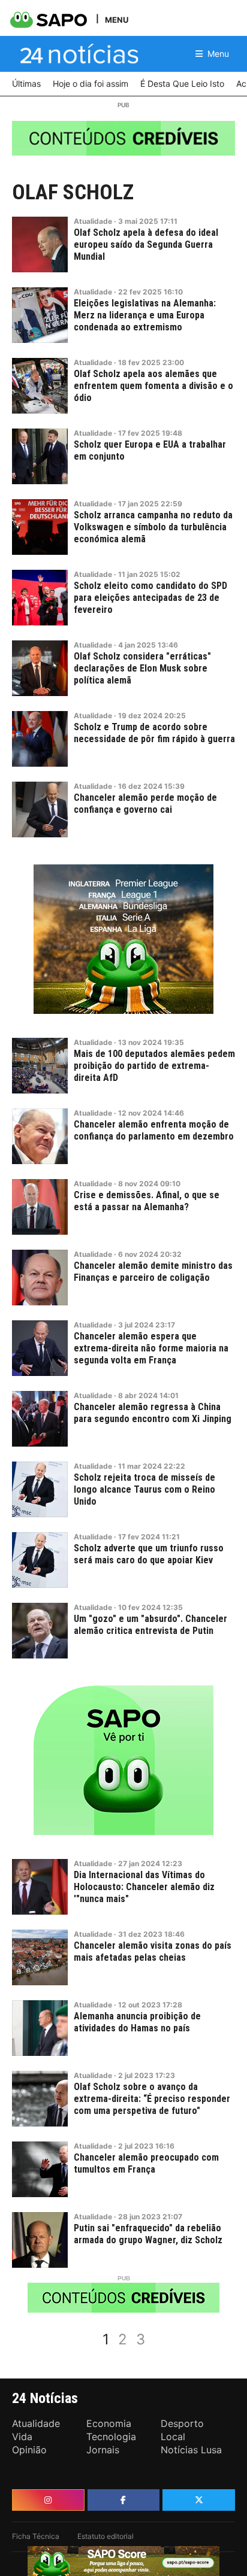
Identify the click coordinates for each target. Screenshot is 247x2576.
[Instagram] (48, 2500)
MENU (117, 19)
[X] (199, 2500)
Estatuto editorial (106, 2536)
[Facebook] (124, 2500)
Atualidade (93, 221)
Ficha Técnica (36, 2536)
